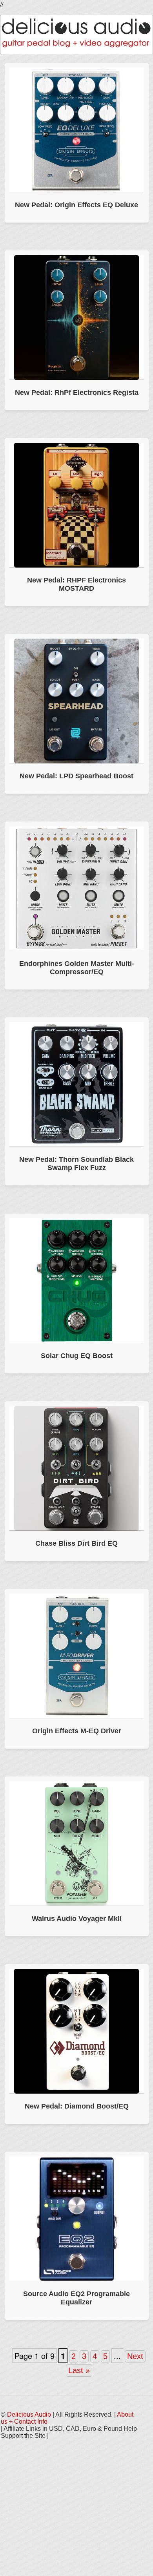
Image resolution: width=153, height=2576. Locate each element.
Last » (79, 2370)
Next (135, 2356)
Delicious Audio (29, 2414)
